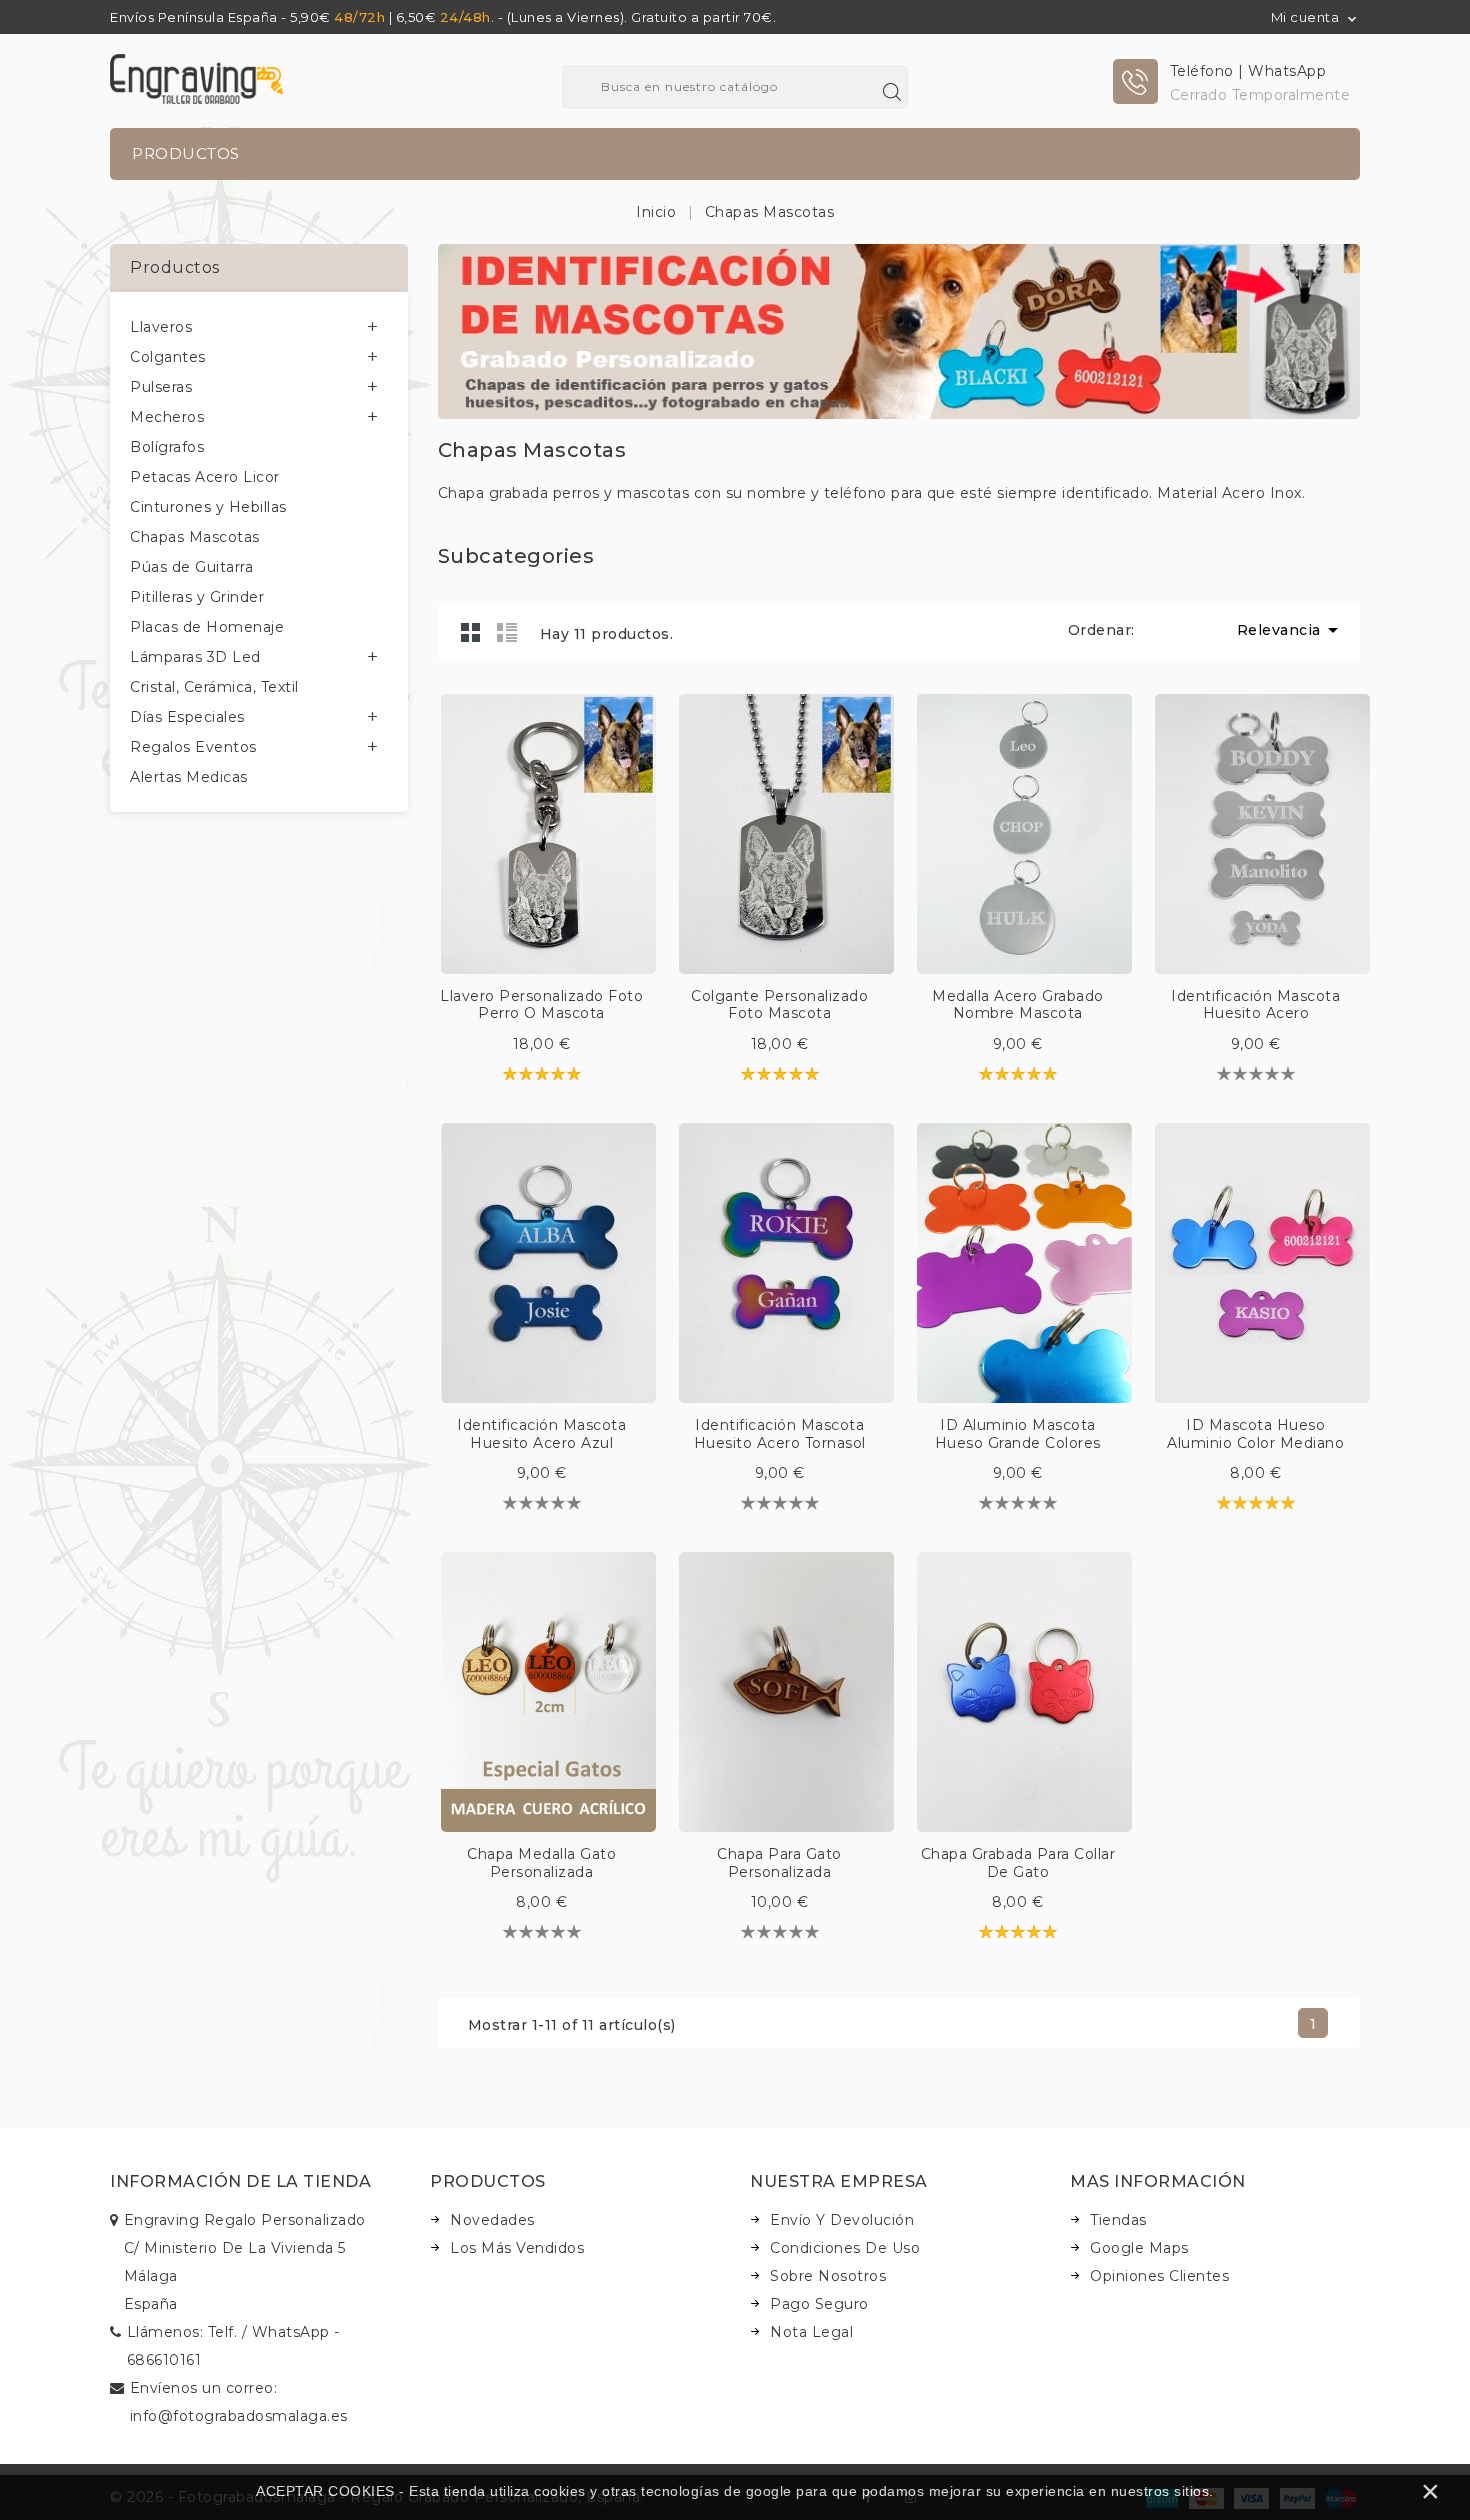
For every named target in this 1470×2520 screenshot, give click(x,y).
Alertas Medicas (189, 777)
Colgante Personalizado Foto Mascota (779, 1005)
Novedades (492, 2220)
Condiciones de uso (845, 2248)
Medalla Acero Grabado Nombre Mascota (1018, 1005)
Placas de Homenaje (207, 627)
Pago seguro (819, 2304)
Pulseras (161, 387)
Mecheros (167, 417)
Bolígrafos (167, 447)
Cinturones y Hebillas (208, 507)
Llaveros (161, 327)
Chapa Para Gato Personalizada (779, 1863)
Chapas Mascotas (195, 537)
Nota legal (811, 2332)
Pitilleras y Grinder (197, 597)
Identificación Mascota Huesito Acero (1255, 1005)
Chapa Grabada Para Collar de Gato (1018, 1863)
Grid (471, 632)
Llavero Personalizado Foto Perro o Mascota (541, 1005)
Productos (186, 153)
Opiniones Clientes (1159, 2276)
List (507, 632)
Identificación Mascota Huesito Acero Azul (541, 1434)
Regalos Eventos (193, 747)
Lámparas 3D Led (195, 657)
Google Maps (1139, 2248)
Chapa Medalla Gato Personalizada (541, 1863)
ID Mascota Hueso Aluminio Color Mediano (1255, 1434)
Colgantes (168, 357)
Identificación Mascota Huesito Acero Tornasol (780, 1434)
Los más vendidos (517, 2248)
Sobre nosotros (828, 2276)
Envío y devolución (842, 2220)
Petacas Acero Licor (205, 477)
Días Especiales (187, 717)
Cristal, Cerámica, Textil (214, 687)
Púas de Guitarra (191, 567)
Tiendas (1118, 2220)
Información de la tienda (240, 2181)
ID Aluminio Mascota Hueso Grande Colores (1018, 1434)
